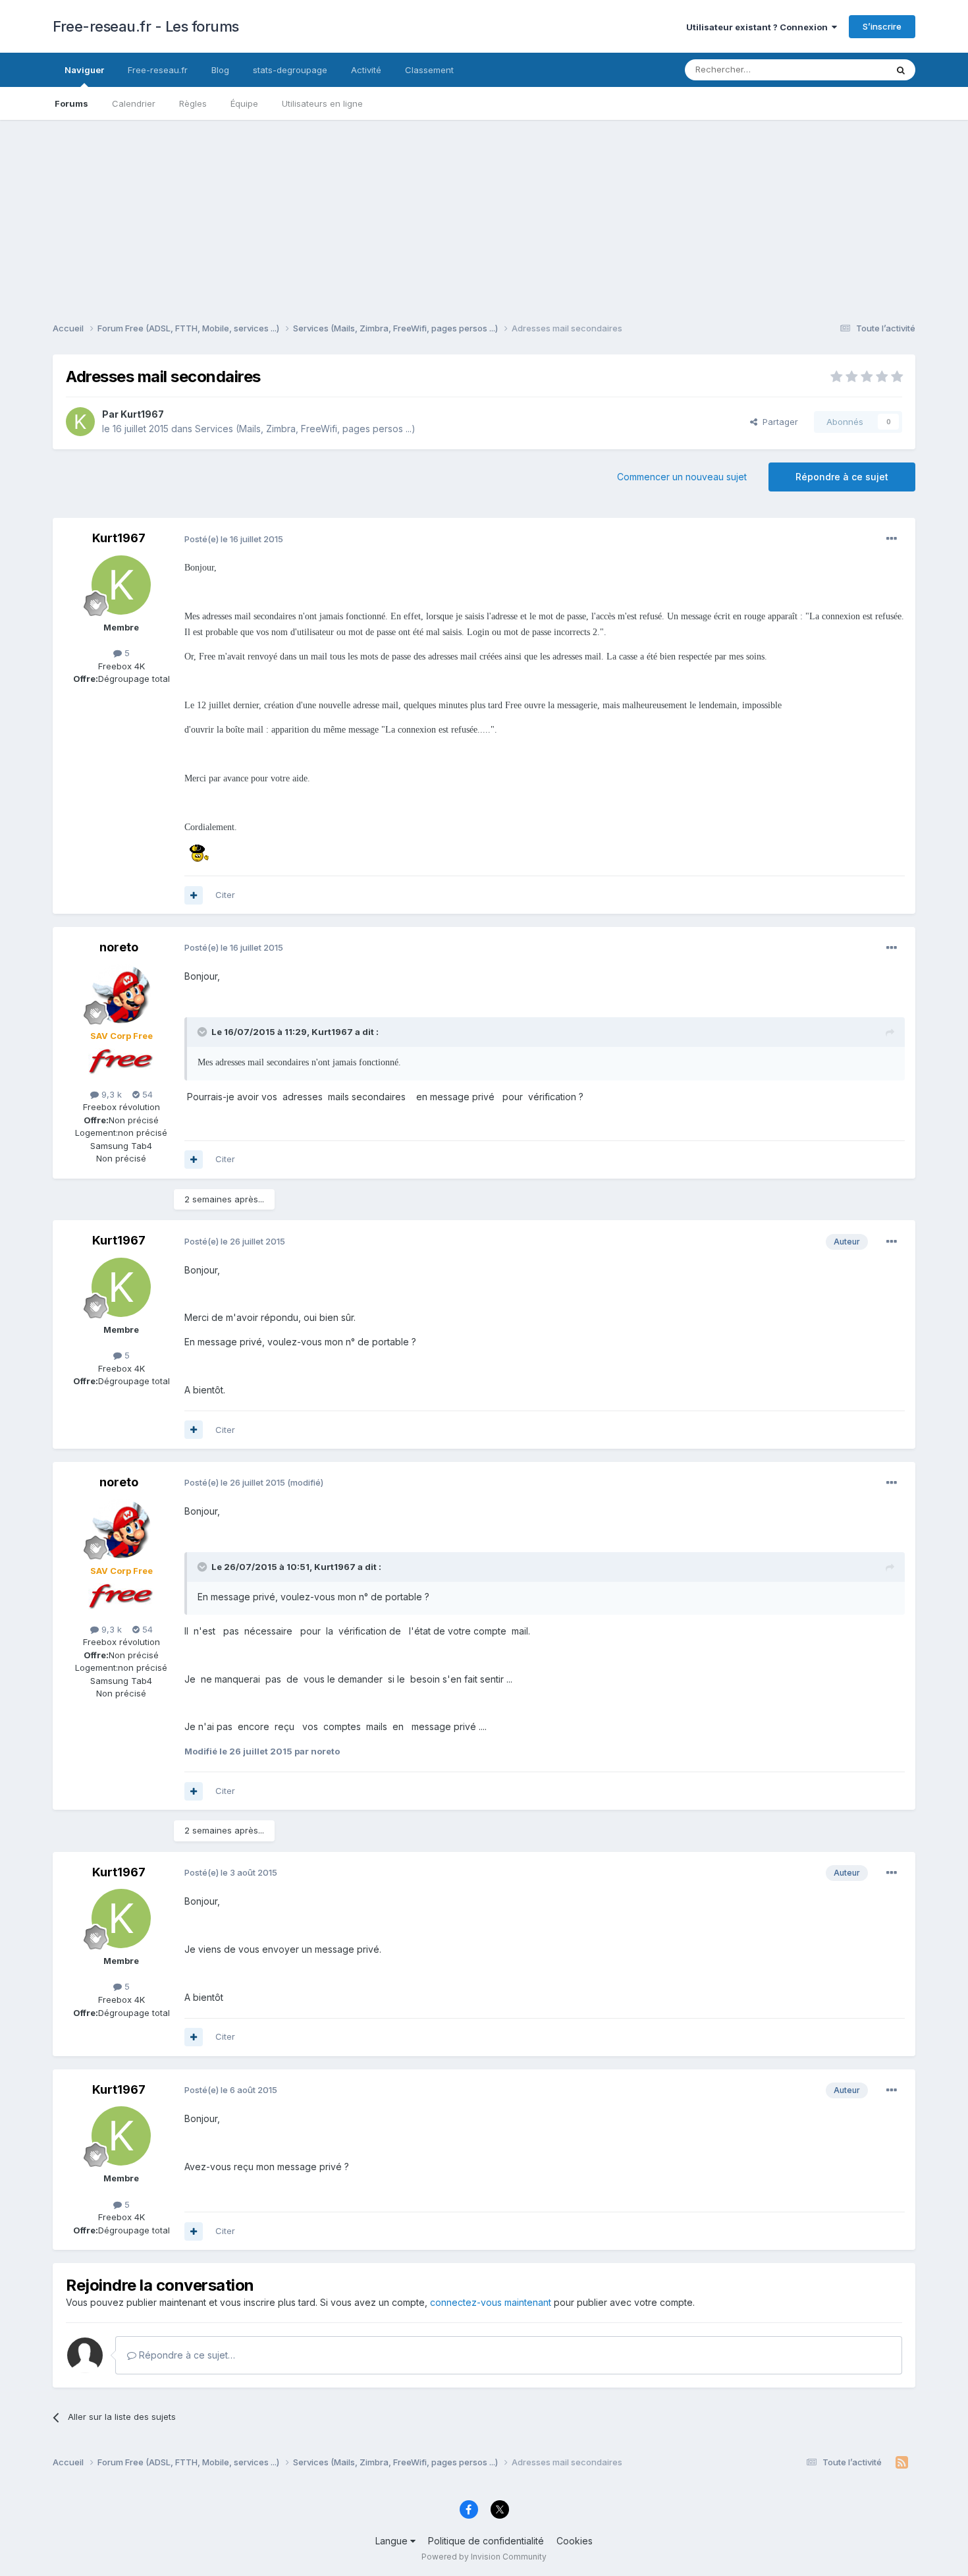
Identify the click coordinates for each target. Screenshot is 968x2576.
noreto (119, 947)
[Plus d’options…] (892, 539)
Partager (778, 422)
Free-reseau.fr (158, 70)
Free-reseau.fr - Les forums (146, 26)
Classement (429, 70)
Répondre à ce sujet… (186, 2355)
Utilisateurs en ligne (322, 103)
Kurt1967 (142, 414)
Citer (225, 895)
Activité (366, 70)
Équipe (244, 103)
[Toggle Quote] (203, 1032)
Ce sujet (852, 70)
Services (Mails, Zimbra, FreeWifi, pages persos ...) (305, 429)
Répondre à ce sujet (842, 477)
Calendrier (134, 103)
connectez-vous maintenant (491, 2302)
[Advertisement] (484, 212)
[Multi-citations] (194, 895)
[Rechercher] (901, 70)
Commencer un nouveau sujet (682, 477)
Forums (71, 103)
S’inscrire (882, 26)
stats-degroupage (290, 70)
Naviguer (84, 70)
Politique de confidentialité (486, 2541)
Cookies (575, 2541)
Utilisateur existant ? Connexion (759, 27)
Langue (393, 2541)
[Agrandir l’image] (198, 852)
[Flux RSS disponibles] (902, 2463)
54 (146, 1094)
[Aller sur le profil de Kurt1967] (80, 422)
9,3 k (110, 1094)
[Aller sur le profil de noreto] (121, 994)
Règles (193, 103)
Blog (220, 70)
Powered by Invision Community (484, 2557)
